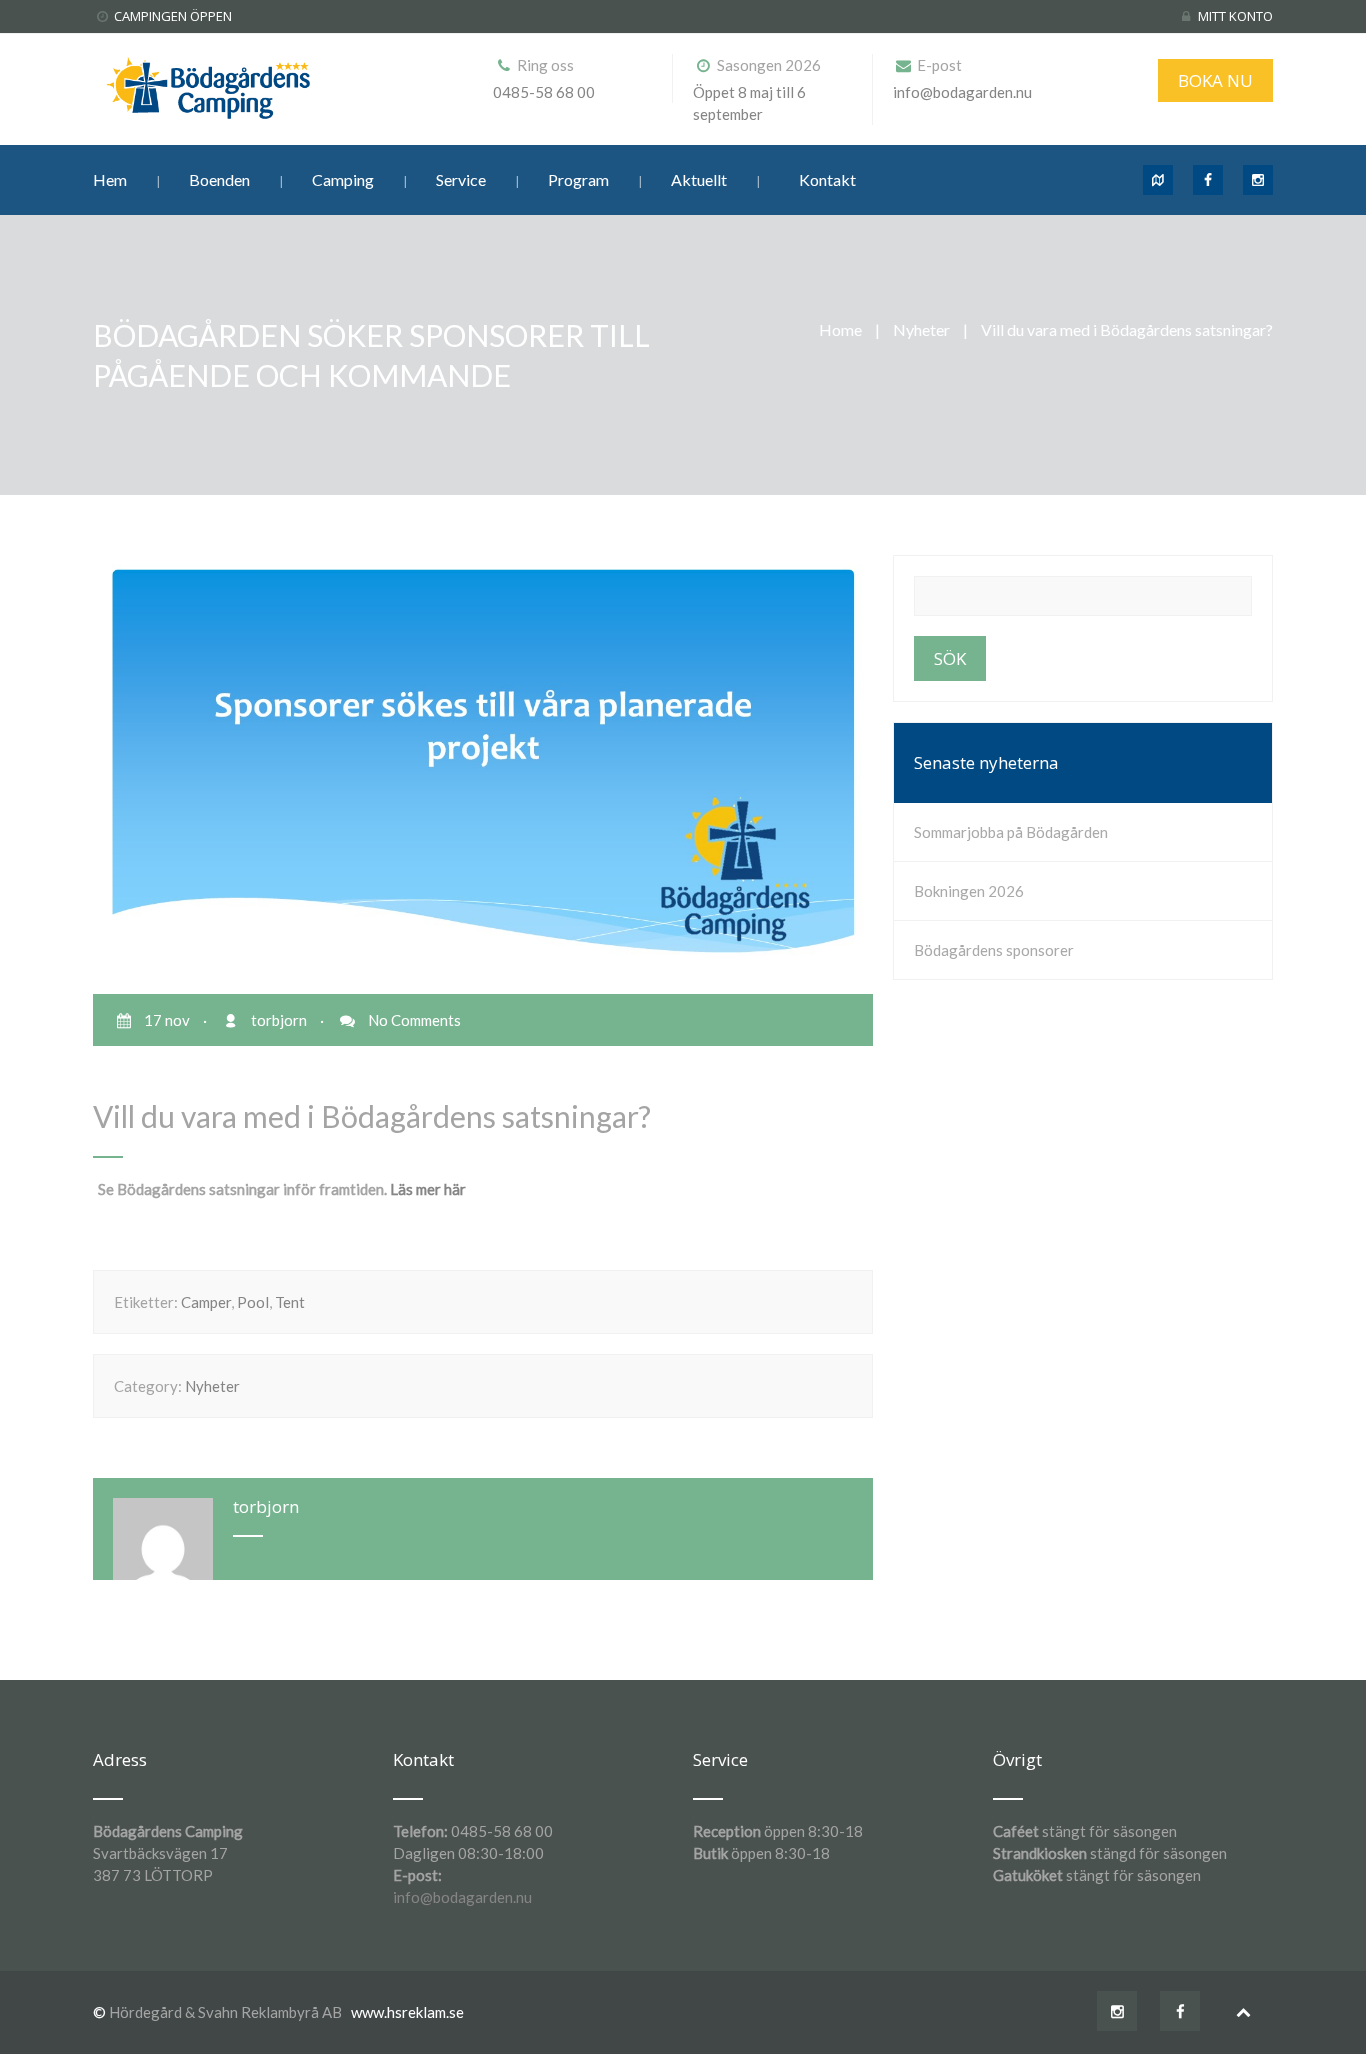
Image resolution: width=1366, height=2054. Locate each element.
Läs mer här (428, 1189)
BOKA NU (1215, 80)
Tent (290, 1302)
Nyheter (921, 329)
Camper (206, 1302)
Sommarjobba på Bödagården (1011, 832)
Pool (253, 1302)
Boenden (219, 179)
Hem (110, 179)
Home (840, 329)
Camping (343, 179)
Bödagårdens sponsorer (994, 950)
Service (461, 179)
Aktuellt (699, 179)
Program (578, 179)
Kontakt (827, 179)
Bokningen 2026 (969, 891)
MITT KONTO (1235, 16)
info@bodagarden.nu (462, 1897)
